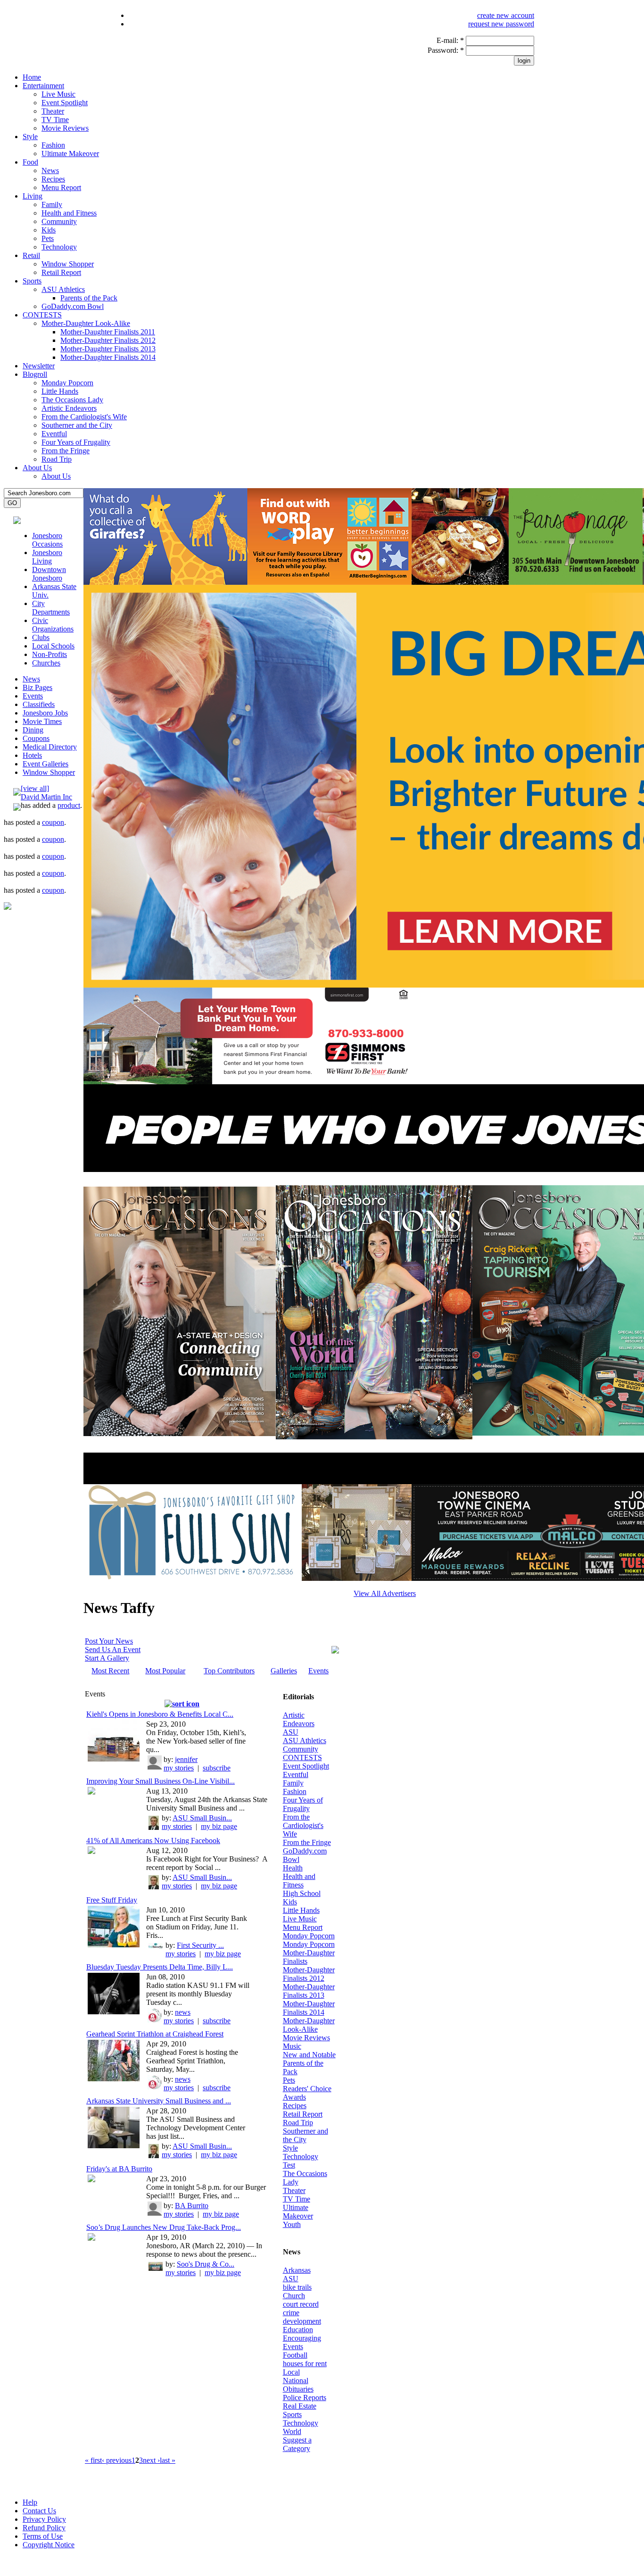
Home (32, 77)
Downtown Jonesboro (49, 574)
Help (30, 2502)
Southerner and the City (77, 425)
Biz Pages (37, 687)
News (50, 170)
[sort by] (182, 1704)
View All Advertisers (385, 1593)
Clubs (41, 637)
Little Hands (60, 391)
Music (292, 2046)
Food (30, 162)
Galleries (284, 1671)
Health (293, 1868)
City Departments (51, 608)
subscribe (217, 1768)
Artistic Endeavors (69, 408)
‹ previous (117, 2460)
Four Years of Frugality (76, 442)
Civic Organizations (53, 625)
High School (302, 1893)
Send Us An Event (113, 1649)
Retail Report (61, 272)
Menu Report (61, 187)
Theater (53, 111)
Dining (33, 730)
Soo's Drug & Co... (206, 2264)
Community (59, 221)
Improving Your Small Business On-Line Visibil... (161, 1781)
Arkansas (297, 2270)
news (183, 2012)
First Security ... (200, 1945)
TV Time (55, 120)
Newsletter (39, 366)
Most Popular (165, 1671)
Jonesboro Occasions (47, 540)
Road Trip (57, 459)
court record (301, 2304)
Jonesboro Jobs (45, 713)
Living (33, 196)
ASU (291, 1732)
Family (52, 204)
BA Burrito (192, 2206)
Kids (49, 230)
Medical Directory (50, 747)
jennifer (186, 1759)
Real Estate (300, 2406)
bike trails (297, 2287)
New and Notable (309, 2055)
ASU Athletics (63, 289)
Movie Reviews (65, 128)
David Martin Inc (46, 797)
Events (33, 696)
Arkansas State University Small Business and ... (159, 2101)
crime (291, 2313)
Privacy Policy (44, 2519)
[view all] (35, 788)
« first (93, 2460)
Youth (292, 2224)
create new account (506, 15)
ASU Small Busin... (202, 1818)
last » (168, 2460)
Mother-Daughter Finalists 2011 (108, 332)
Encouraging (302, 2338)
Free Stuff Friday (112, 1900)
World (292, 2431)
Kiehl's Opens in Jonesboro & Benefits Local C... (160, 1714)
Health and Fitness (69, 213)
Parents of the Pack (89, 298)
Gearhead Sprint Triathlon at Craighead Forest (155, 2034)
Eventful (54, 434)
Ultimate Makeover (70, 154)
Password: (446, 50)
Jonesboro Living (47, 557)
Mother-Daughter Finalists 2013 (108, 349)
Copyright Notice (49, 2545)
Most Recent (110, 1671)
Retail (31, 255)
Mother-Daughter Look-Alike (86, 323)
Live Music (58, 94)
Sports (32, 281)
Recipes (53, 179)
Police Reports (305, 2397)
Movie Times (42, 721)
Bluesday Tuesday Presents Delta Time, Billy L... (160, 1967)
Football (295, 2355)
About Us (37, 468)
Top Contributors (229, 1671)
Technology (59, 247)
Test (289, 2165)
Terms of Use (43, 2536)
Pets (48, 238)
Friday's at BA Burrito (119, 2169)
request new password (501, 24)
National (296, 2381)
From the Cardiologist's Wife (84, 417)
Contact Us (39, 2511)
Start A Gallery (107, 1658)
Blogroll (35, 374)
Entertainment (43, 86)
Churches (46, 663)
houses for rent (305, 2364)
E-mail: (450, 40)
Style (30, 137)
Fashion (53, 145)
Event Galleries (45, 764)
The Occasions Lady (72, 400)
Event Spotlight (65, 103)
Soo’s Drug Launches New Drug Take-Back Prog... (164, 2227)
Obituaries (298, 2389)
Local (291, 2372)
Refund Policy (44, 2528)
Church (294, 2296)
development (302, 2321)
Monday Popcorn (67, 383)
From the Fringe (66, 451)
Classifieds (39, 704)
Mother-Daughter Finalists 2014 (108, 357)
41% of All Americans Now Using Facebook (153, 1841)
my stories (179, 1768)
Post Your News (109, 1641)
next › (151, 2460)
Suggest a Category (297, 2444)
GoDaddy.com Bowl (73, 306)
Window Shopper (68, 264)
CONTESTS (42, 315)
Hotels (32, 755)
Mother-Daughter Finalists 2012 (108, 340)
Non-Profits (50, 654)
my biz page (219, 1826)
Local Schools (53, 646)
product (69, 805)
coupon (53, 822)
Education (298, 2330)
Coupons (36, 738)
